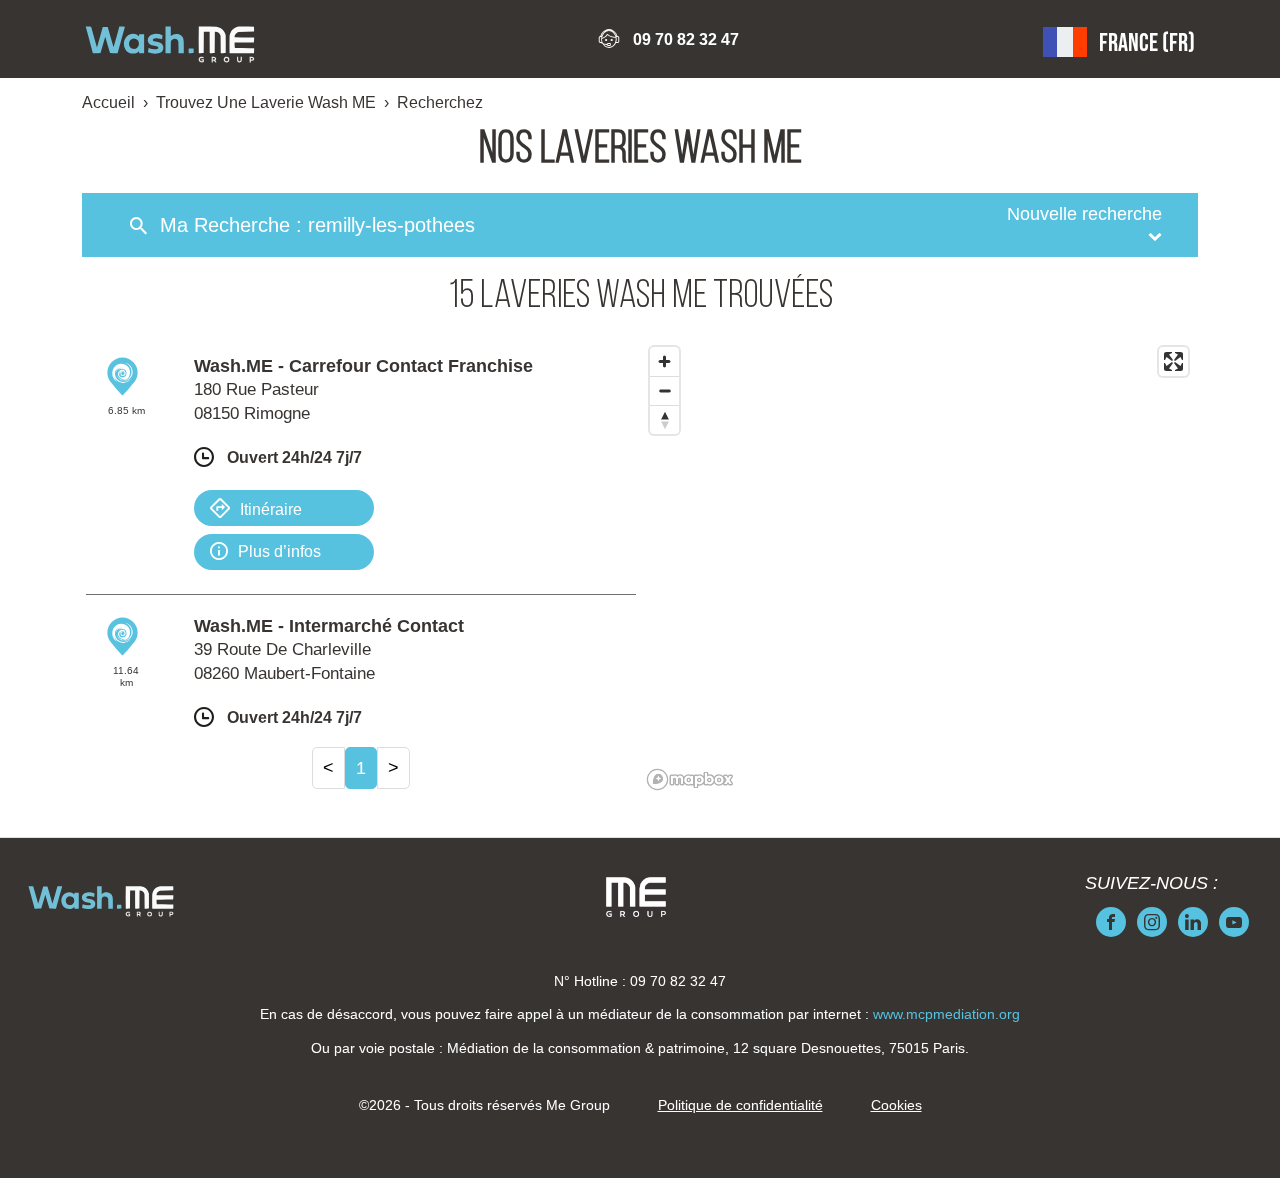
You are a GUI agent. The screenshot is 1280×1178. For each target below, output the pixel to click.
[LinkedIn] (1193, 922)
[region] (919, 567)
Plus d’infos (279, 551)
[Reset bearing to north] (664, 419)
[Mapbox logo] (690, 779)
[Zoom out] (664, 390)
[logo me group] (636, 897)
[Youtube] (1234, 922)
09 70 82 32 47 (686, 39)
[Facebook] (1111, 922)
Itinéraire (271, 509)
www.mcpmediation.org (946, 1014)
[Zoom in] (664, 361)
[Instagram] (1152, 922)
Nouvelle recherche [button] (1084, 214)
